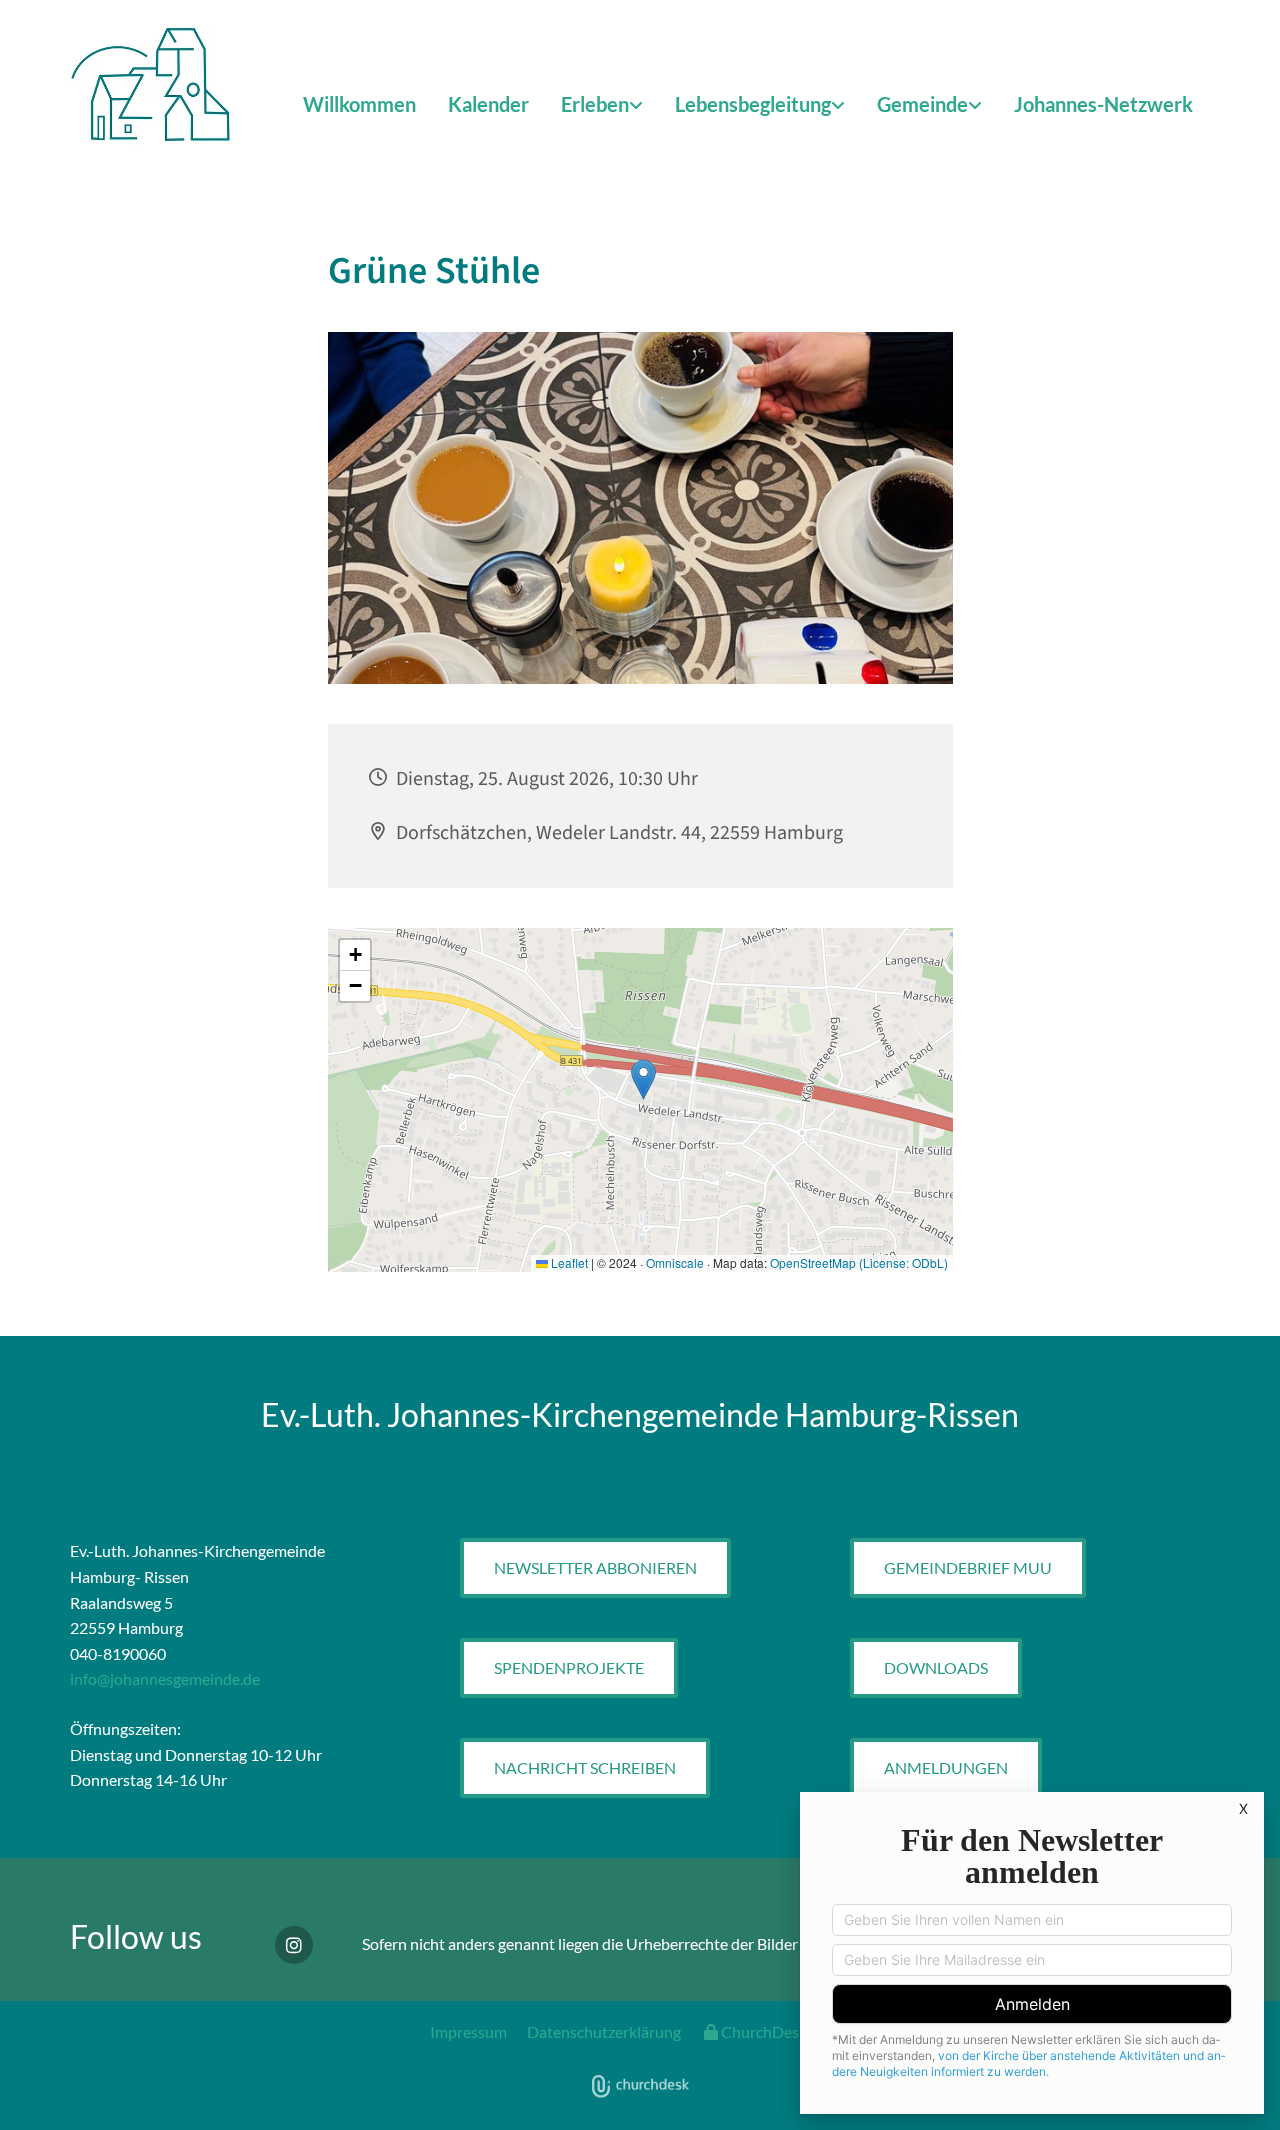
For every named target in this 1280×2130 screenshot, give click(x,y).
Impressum (468, 2031)
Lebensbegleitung (753, 104)
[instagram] (294, 1945)
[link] (602, 105)
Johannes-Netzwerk (1103, 104)
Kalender (488, 104)
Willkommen (359, 104)
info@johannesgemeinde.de (165, 1678)
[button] (595, 1568)
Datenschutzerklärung (604, 2031)
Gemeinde (922, 104)
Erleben (595, 104)
